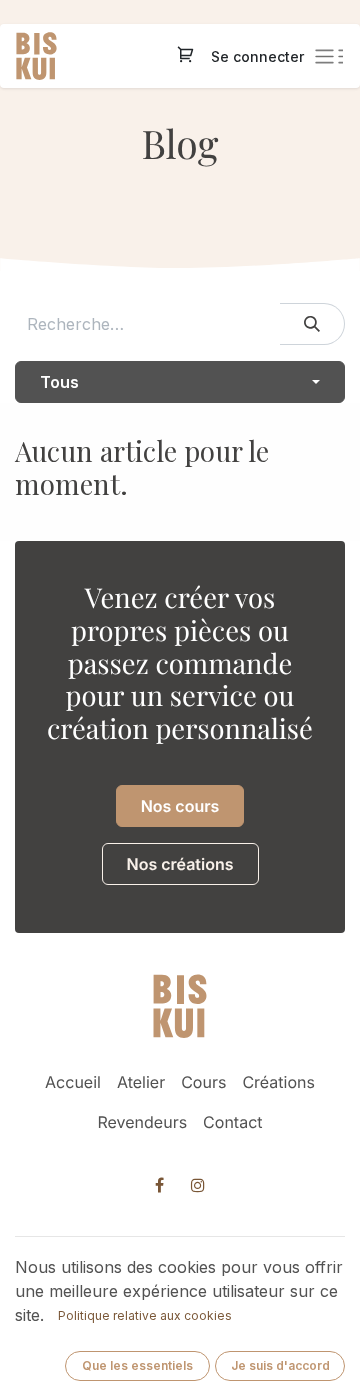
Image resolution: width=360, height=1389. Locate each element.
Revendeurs (143, 1122)
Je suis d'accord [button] (280, 1365)
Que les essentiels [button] (137, 1365)
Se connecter (257, 56)
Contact (232, 1122)
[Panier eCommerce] (186, 56)
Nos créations (180, 864)
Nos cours (180, 806)
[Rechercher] (312, 324)
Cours (203, 1082)
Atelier (141, 1082)
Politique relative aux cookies (145, 1315)
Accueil (73, 1082)
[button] (180, 382)
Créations (278, 1082)
